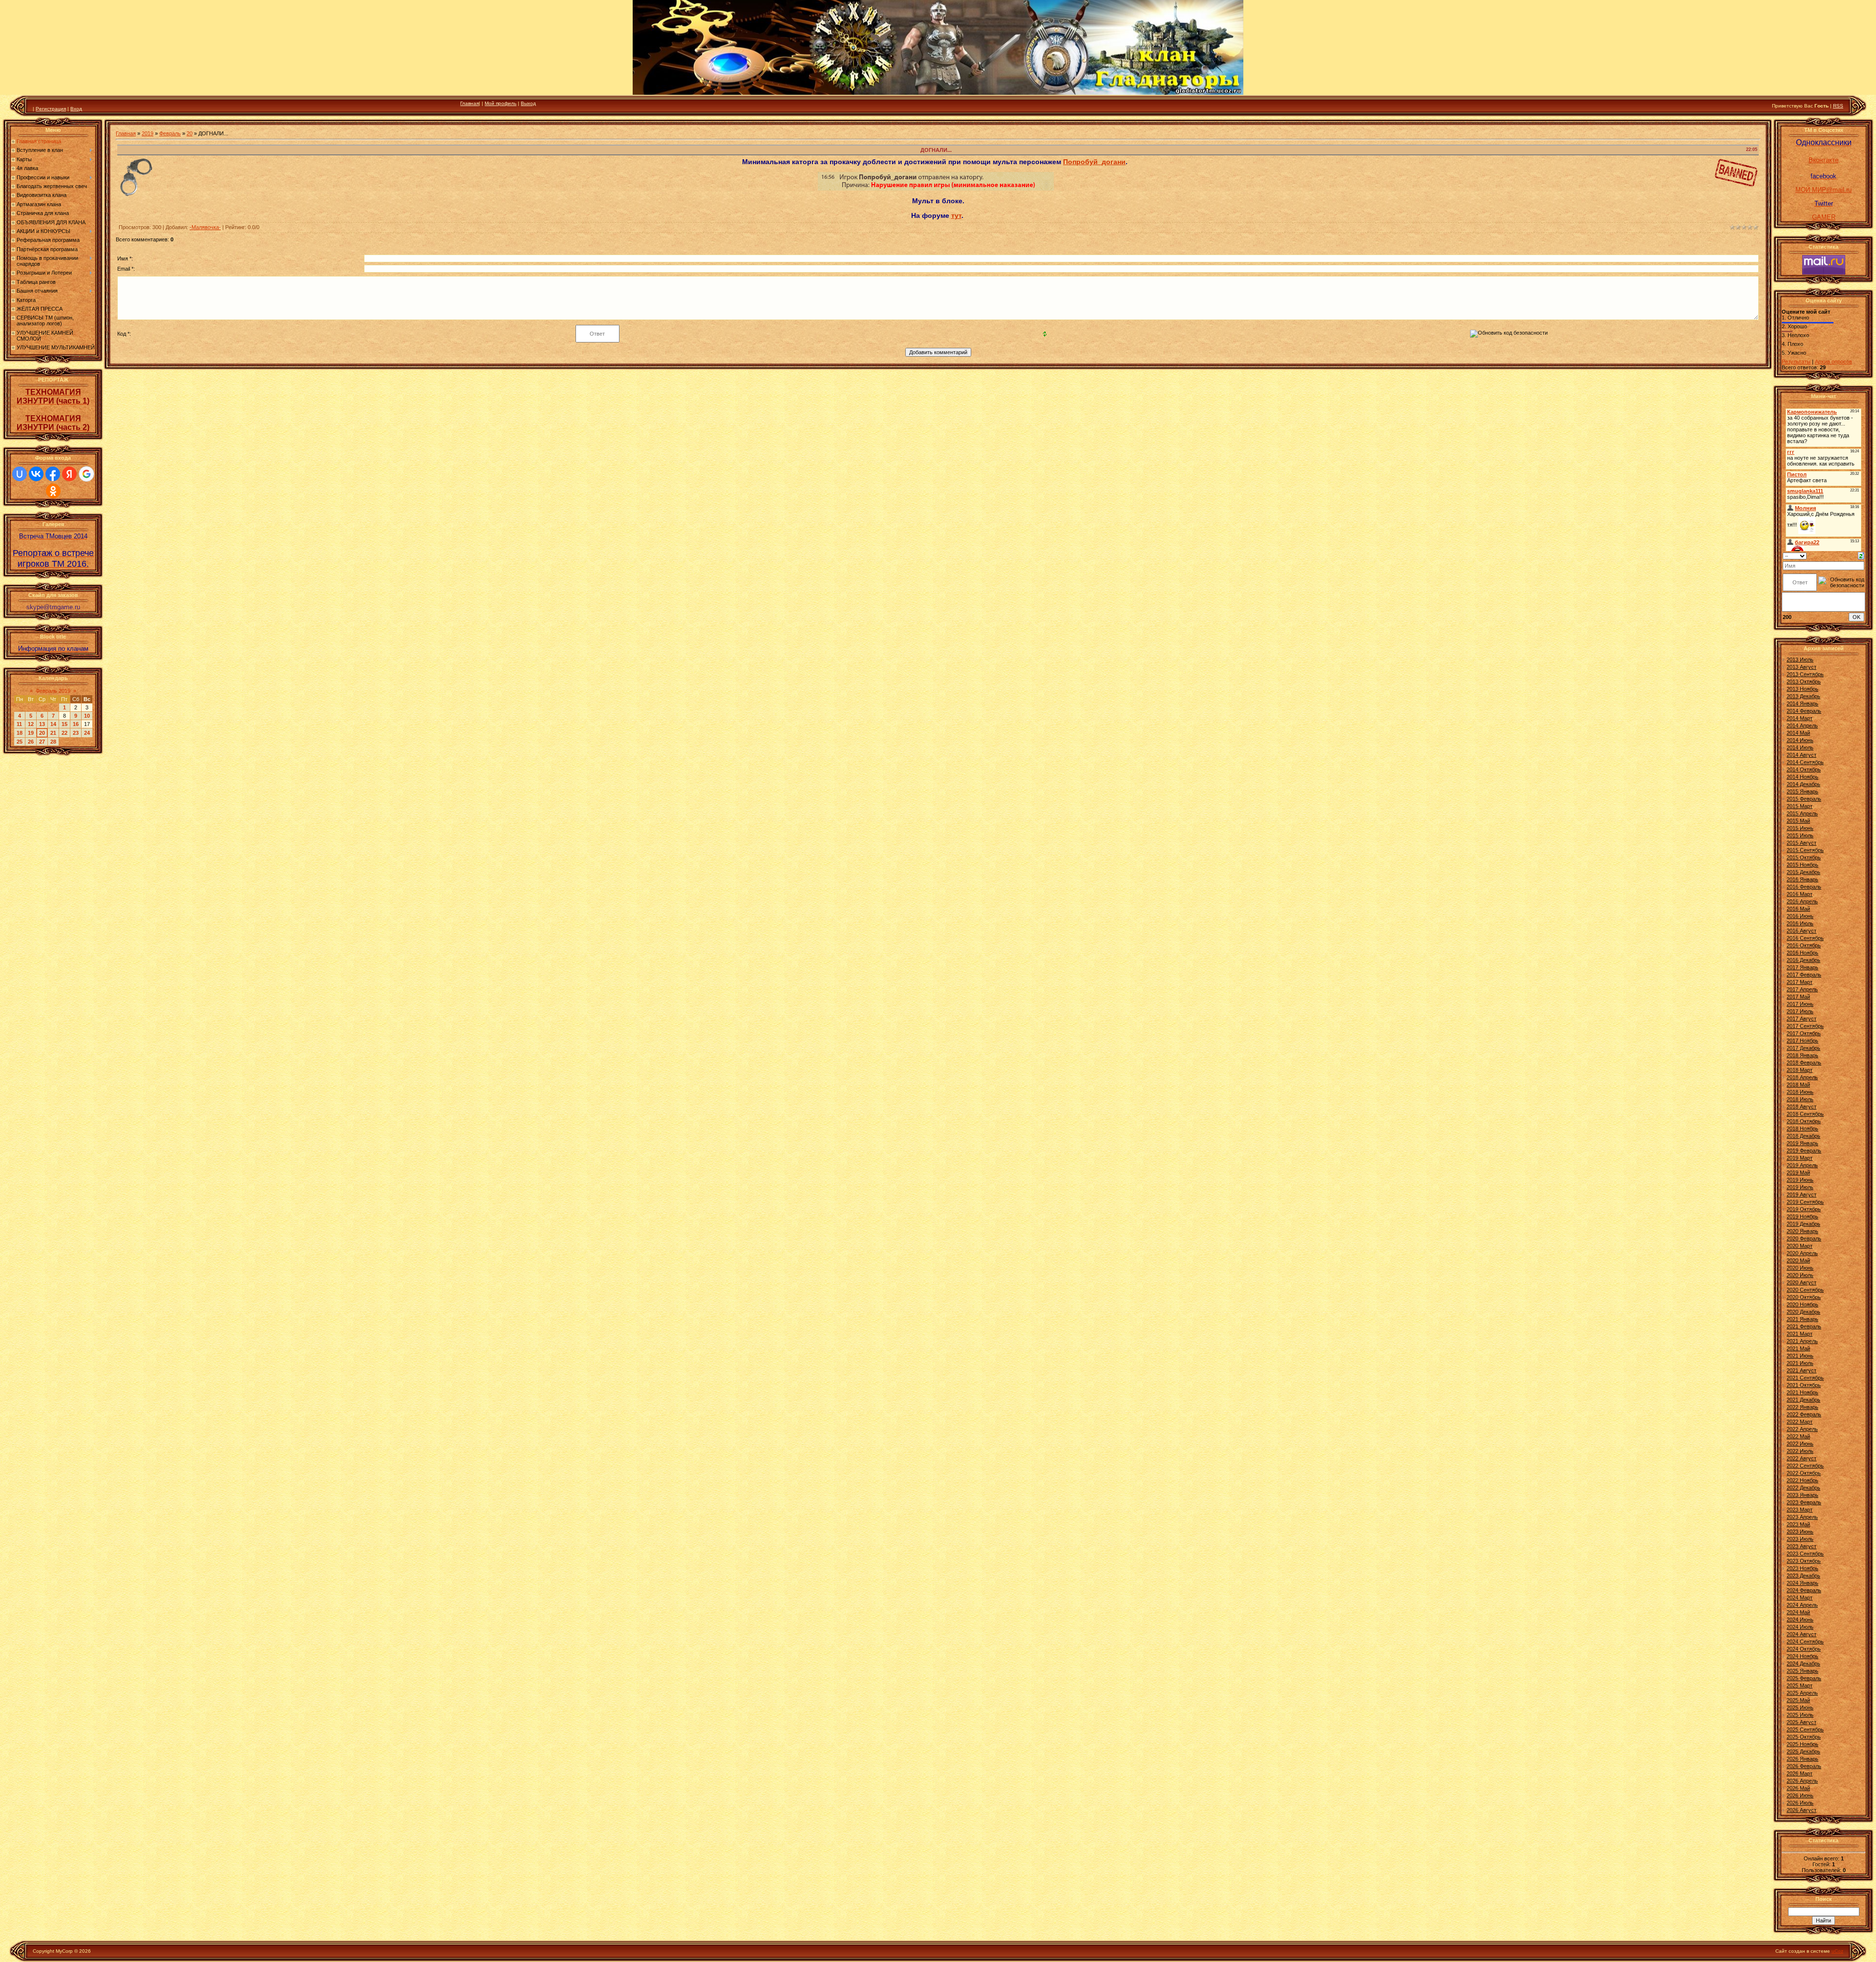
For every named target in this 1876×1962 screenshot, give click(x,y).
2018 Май (1798, 1085)
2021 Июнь (1800, 1356)
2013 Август (1801, 667)
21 (53, 733)
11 (19, 724)
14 (53, 724)
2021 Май (1798, 1348)
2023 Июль (1800, 1539)
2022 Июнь (1800, 1444)
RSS (1838, 106)
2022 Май (1798, 1436)
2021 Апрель (1802, 1341)
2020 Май (1798, 1260)
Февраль (170, 133)
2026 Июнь (1800, 1795)
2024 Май (1798, 1612)
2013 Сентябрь (1805, 674)
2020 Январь (1802, 1231)
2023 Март (1800, 1510)
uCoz (1837, 1951)
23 (76, 733)
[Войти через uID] (20, 474)
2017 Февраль (1804, 975)
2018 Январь (1802, 1055)
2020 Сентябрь (1805, 1290)
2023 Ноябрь (1802, 1568)
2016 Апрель (1802, 901)
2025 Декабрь (1803, 1751)
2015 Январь (1802, 791)
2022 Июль (1800, 1451)
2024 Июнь (1800, 1620)
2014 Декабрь (1803, 784)
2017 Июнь (1800, 1004)
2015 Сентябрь (1805, 850)
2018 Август (1801, 1107)
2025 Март (1800, 1685)
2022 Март (1800, 1422)
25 (20, 742)
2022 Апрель (1802, 1429)
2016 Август (1801, 931)
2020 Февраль (1804, 1238)
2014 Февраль (1804, 711)
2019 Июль (1800, 1187)
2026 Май (1798, 1788)
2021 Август (1801, 1370)
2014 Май (1798, 733)
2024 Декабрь (1803, 1663)
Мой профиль (501, 103)
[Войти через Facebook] (53, 474)
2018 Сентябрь (1805, 1114)
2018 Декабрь (1803, 1136)
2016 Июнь (1800, 916)
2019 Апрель (1802, 1165)
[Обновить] (1861, 555)
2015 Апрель (1802, 813)
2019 (148, 133)
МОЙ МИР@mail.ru (1823, 190)
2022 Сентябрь (1805, 1466)
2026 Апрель (1802, 1781)
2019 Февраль (1804, 1151)
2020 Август (1801, 1282)
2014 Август (1801, 755)
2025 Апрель (1802, 1693)
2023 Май (1798, 1524)
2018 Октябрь (1804, 1121)
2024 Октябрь (1804, 1649)
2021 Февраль (1804, 1326)
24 (87, 733)
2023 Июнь (1800, 1532)
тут (956, 215)
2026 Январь (1802, 1759)
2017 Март (1800, 982)
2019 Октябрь (1804, 1209)
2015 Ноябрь (1802, 865)
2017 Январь (1802, 967)
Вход (76, 109)
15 (64, 724)
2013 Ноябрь (1802, 689)
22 (64, 733)
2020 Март (1800, 1246)
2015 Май (1798, 821)
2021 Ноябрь (1802, 1392)
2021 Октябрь (1804, 1385)
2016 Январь (1802, 879)
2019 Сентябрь (1805, 1202)
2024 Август (1801, 1634)
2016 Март (1800, 894)
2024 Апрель (1802, 1605)
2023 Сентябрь (1805, 1554)
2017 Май (1798, 997)
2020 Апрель (1802, 1253)
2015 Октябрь (1804, 857)
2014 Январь (1802, 704)
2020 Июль (1800, 1275)
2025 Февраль (1804, 1678)
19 (31, 733)
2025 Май (1798, 1700)
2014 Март (1800, 718)
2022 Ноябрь (1802, 1480)
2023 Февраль (1804, 1502)
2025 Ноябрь (1802, 1744)
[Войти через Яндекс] (69, 474)
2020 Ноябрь (1802, 1304)
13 (42, 724)
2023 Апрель (1802, 1517)
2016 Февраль (1804, 887)
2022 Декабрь (1803, 1488)
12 (31, 724)
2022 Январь (1802, 1407)
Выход (528, 103)
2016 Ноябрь (1802, 953)
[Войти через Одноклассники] (53, 491)
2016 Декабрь (1803, 960)
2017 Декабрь (1803, 1048)
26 (31, 742)
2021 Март (1800, 1334)
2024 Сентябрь (1805, 1642)
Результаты (1796, 362)
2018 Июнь (1800, 1092)
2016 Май (1798, 909)
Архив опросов (1833, 362)
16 (76, 724)
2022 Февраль (1804, 1414)
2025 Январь (1802, 1671)
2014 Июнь (1800, 740)
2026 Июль (1800, 1803)
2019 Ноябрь (1802, 1216)
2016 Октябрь (1804, 945)
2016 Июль (1800, 923)
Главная (469, 103)
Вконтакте (1823, 160)
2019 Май (1798, 1173)
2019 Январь (1802, 1143)
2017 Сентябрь (1805, 1026)
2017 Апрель (1802, 989)
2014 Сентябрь (1805, 762)
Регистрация (51, 109)
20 (42, 733)
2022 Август (1801, 1458)
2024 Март (1800, 1598)
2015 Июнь (1800, 828)
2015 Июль (1800, 835)
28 (53, 742)
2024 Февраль (1804, 1590)
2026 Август (1801, 1810)
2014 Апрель (1802, 725)
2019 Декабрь (1803, 1224)
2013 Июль (1800, 660)
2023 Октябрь (1804, 1561)
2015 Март (1800, 806)
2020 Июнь (1800, 1268)
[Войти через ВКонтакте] (36, 474)
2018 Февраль (1804, 1063)
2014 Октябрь (1804, 769)
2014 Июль (1800, 747)
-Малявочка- (205, 227)
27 (42, 742)
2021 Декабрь (1803, 1400)
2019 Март (1800, 1158)
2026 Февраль (1804, 1766)
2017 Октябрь (1804, 1033)
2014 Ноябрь (1802, 777)
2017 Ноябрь (1802, 1041)
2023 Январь (1802, 1495)
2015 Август (1801, 843)
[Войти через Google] (86, 474)
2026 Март (1800, 1773)
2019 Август (1801, 1194)
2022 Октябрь (1804, 1473)
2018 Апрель (1802, 1077)
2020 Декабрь (1803, 1312)
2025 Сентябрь (1805, 1729)
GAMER (1824, 217)
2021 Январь (1802, 1319)
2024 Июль (1800, 1627)
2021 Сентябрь (1805, 1378)
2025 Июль (1800, 1715)
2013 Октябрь (1804, 682)
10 (87, 716)
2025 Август (1801, 1722)
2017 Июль (1800, 1011)
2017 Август (1801, 1019)
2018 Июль (1800, 1099)
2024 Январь (1802, 1583)
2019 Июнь (1800, 1180)
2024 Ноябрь (1802, 1656)
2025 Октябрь (1804, 1737)
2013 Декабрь (1803, 696)
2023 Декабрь (1803, 1576)
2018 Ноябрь (1802, 1129)
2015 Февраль (1804, 799)
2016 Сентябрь (1805, 938)
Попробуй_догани (1094, 162)
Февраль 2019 (53, 691)
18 (20, 733)
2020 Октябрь (1804, 1297)
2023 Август (1801, 1546)
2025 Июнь (1800, 1707)
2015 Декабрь (1803, 872)
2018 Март (1800, 1070)
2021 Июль (1800, 1363)
